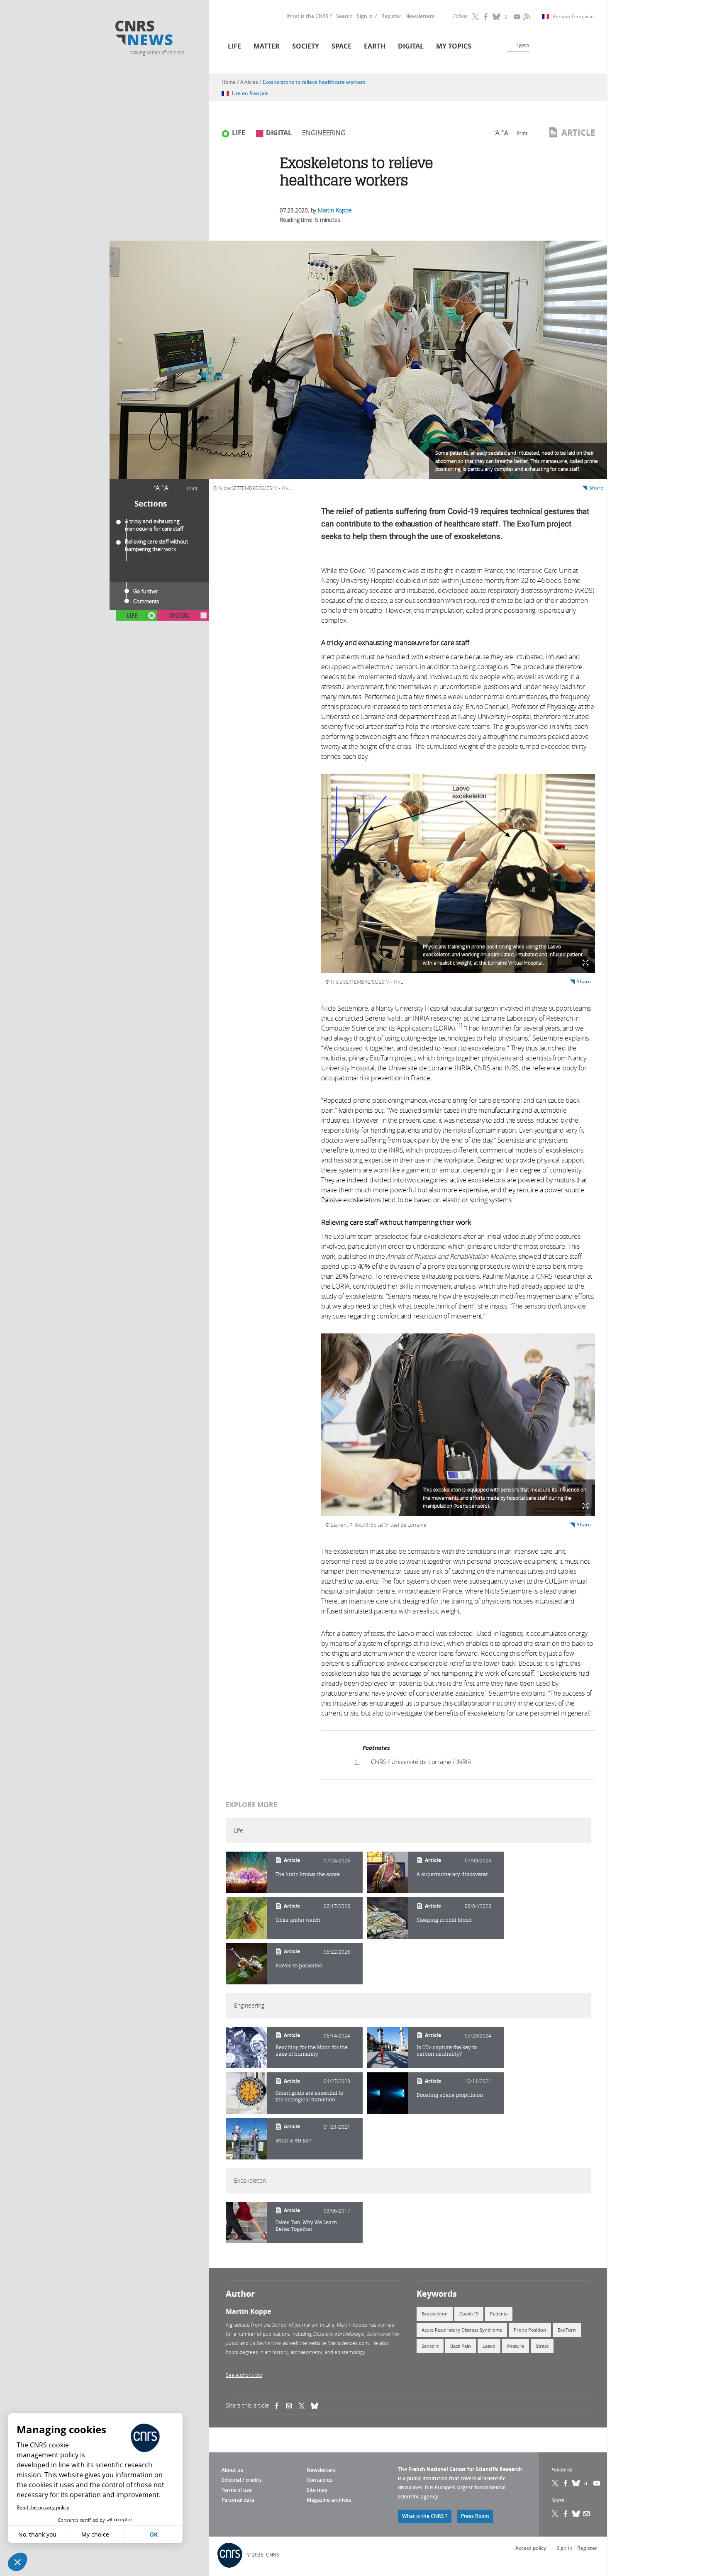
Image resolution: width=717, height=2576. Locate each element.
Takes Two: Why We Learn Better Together (306, 2226)
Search (344, 16)
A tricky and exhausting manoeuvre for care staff (154, 525)
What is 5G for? (294, 2141)
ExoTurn (567, 2330)
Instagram (507, 17)
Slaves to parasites (299, 1966)
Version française (573, 17)
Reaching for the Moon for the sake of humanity (312, 2051)
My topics (454, 46)
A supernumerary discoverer (452, 1874)
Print (192, 488)
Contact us (320, 2480)
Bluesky (576, 2483)
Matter (267, 46)
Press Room (475, 2516)
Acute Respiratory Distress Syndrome (462, 2330)
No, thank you (37, 2534)
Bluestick (497, 17)
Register (391, 16)
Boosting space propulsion (450, 2095)
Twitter (476, 17)
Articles (249, 82)
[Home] (156, 34)
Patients (499, 2314)
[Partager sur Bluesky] (576, 2514)
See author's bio (244, 2375)
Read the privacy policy (43, 2507)
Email (587, 2514)
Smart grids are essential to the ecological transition (309, 2096)
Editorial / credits (242, 2480)
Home (229, 82)
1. (357, 1762)
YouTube (517, 17)
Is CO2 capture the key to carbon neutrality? (447, 2051)
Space (341, 46)
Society (306, 46)
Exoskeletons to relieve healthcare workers (314, 82)
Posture (516, 2346)
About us (232, 2470)
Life (234, 46)
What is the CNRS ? (309, 16)
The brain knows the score (308, 1874)
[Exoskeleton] (246, 2223)
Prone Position (530, 2330)
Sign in (365, 16)
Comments (146, 601)
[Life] (246, 1872)
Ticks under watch (298, 1920)
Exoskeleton (435, 2314)
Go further (146, 591)
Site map (317, 2490)
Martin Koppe (335, 210)
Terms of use (237, 2490)
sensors (430, 2346)
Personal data (238, 2500)
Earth (375, 46)
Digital (411, 46)
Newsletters (420, 16)
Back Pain (461, 2346)
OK (154, 2534)
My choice (95, 2534)
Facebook (486, 17)
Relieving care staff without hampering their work (156, 545)
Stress (542, 2346)
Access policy (531, 2548)
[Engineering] (246, 2047)
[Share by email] (292, 2405)
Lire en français (250, 93)
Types (523, 45)
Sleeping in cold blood (444, 1920)
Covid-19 (469, 2314)
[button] (17, 2562)
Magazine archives (329, 2500)
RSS (526, 17)
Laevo (489, 2346)
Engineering (324, 133)
